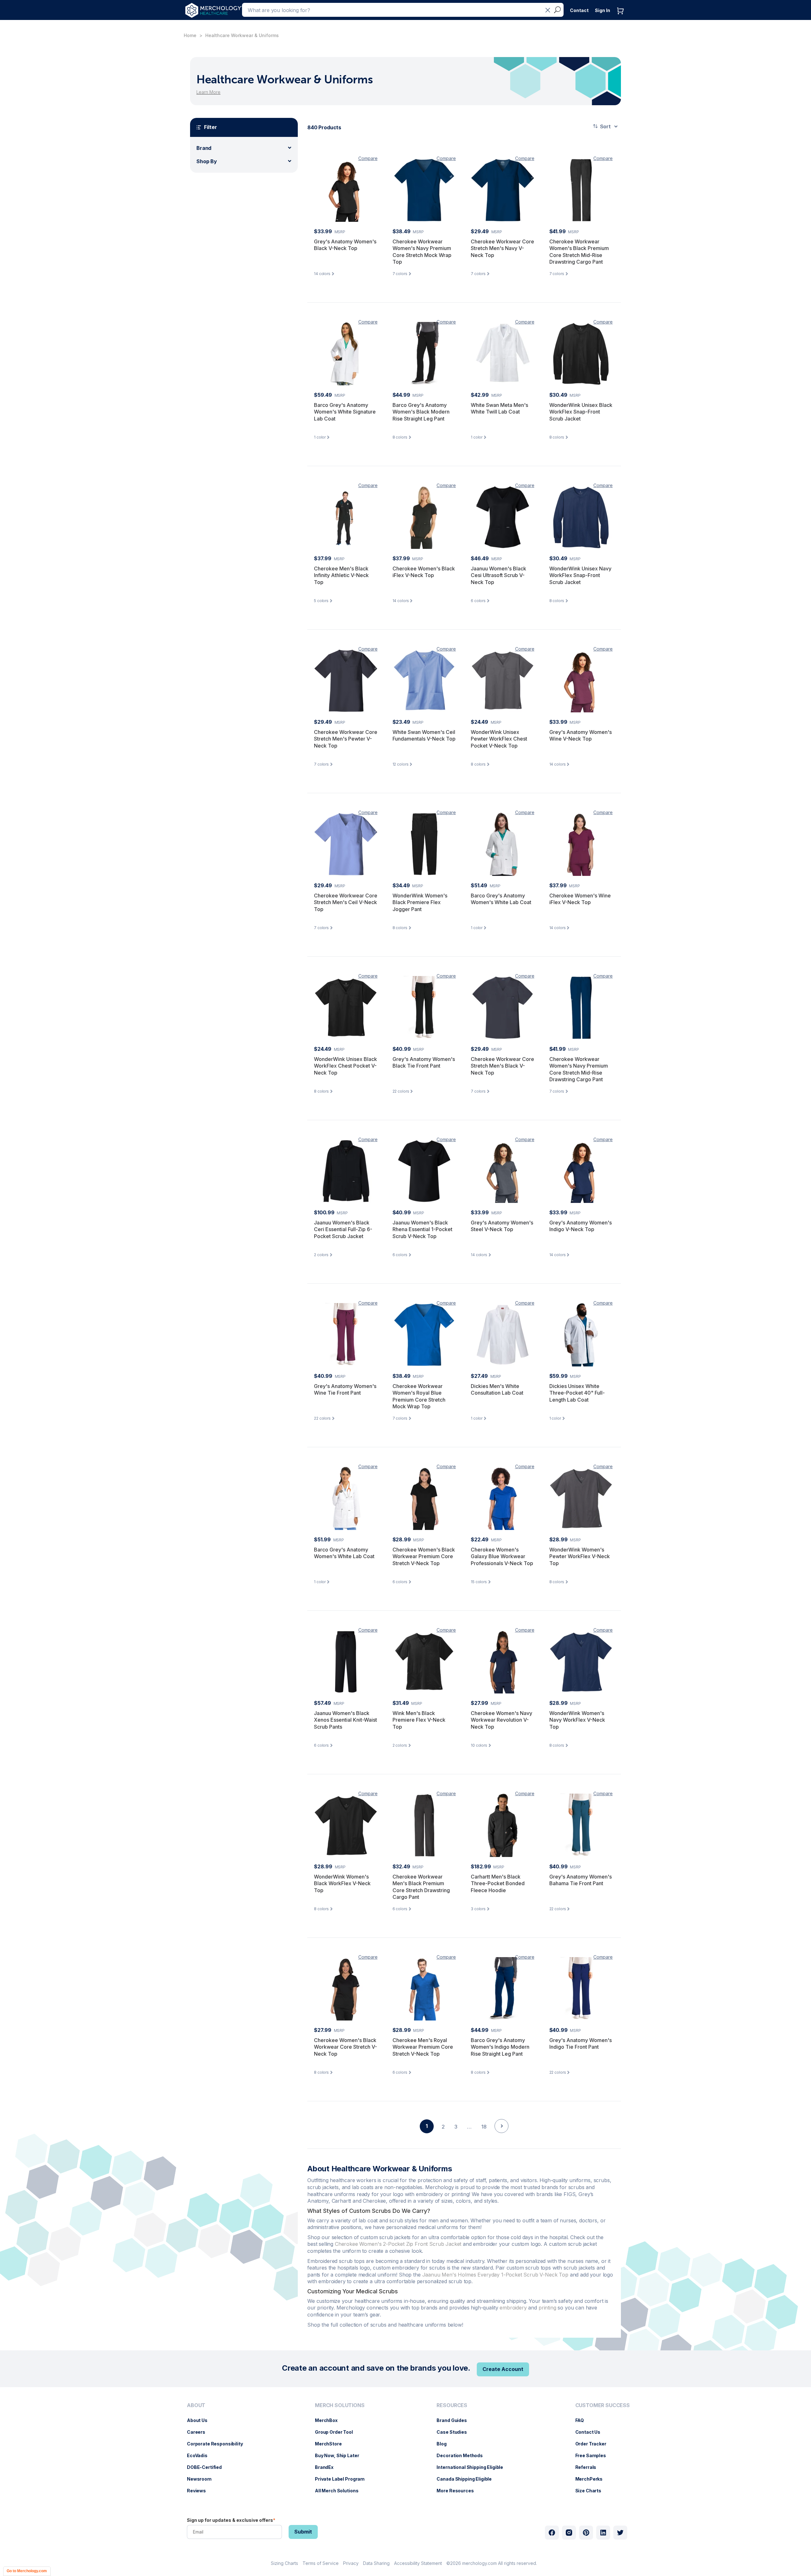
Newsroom (202, 2479)
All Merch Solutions (340, 2491)
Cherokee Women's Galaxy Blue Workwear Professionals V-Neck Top (502, 1556)
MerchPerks (592, 2479)
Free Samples (594, 2455)
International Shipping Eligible (473, 2467)
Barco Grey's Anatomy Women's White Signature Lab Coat (345, 412)
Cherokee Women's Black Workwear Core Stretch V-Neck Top (345, 2047)
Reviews (200, 2491)
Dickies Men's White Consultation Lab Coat (497, 1390)
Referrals (589, 2467)
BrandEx (327, 2467)
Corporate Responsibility (218, 2444)
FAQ (583, 2420)
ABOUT (196, 2405)
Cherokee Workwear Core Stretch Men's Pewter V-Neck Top (346, 739)
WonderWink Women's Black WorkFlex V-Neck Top (342, 1883)
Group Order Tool (337, 2432)
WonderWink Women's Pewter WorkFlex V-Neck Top (580, 1556)
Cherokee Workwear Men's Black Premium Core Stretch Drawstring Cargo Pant (421, 1887)
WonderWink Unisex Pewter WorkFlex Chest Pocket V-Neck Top (499, 739)
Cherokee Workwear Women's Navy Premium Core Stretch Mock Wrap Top (422, 252)
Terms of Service (321, 2563)
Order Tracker (594, 2444)
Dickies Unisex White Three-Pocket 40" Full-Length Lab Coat (577, 1393)
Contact (579, 10)
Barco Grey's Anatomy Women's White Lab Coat (501, 899)
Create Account (503, 2369)
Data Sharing (376, 2563)
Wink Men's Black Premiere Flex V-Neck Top (419, 1720)
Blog (445, 2444)
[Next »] (501, 2137)
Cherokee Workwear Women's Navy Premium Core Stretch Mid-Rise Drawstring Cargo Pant (579, 1069)
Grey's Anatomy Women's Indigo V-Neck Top (581, 1226)
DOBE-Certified (208, 2467)
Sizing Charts (284, 2563)
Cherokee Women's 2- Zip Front (398, 2244)
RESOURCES (452, 2405)
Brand (204, 148)
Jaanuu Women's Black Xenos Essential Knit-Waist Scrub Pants (345, 1720)
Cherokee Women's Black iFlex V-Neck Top (424, 572)
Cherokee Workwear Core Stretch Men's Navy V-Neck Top (502, 248)
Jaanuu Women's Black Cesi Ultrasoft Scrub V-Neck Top (498, 575)
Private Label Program (343, 2479)
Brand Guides (455, 2420)
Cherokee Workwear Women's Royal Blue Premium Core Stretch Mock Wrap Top (419, 1396)
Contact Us (591, 2432)
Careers (199, 2432)
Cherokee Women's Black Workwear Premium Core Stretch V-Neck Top (424, 1556)
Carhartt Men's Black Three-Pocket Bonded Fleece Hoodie (498, 1883)
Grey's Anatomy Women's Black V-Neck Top (345, 245)
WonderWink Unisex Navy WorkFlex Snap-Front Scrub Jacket (580, 575)
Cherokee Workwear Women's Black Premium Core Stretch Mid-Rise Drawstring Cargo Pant (579, 252)
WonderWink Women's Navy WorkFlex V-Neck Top (577, 1720)
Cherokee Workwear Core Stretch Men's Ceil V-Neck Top (346, 902)
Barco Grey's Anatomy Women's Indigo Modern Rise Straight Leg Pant (500, 2047)
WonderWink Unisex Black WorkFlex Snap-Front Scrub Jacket (581, 412)
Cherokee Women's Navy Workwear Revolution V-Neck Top (501, 1720)
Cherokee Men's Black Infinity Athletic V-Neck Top (341, 575)
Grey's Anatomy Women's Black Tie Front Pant (424, 1063)
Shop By (207, 161)
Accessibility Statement (418, 2563)
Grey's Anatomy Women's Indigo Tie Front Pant (581, 2044)
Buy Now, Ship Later (340, 2455)
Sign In (603, 10)
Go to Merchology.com (27, 2571)
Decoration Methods (463, 2455)
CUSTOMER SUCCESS (603, 2405)
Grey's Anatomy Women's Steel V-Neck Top (502, 1226)
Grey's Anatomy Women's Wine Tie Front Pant (345, 1390)
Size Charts (591, 2491)
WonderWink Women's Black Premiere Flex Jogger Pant (420, 902)
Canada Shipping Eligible (467, 2479)
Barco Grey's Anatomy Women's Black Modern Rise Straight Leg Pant (421, 412)
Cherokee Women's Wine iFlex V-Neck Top (580, 899)
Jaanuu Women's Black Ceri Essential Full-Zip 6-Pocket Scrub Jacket (343, 1229)
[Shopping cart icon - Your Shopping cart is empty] (622, 17)
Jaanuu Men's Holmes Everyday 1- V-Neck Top (495, 2275)
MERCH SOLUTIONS (340, 2405)
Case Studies (455, 2432)
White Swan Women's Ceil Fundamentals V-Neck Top (424, 736)
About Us (200, 2420)
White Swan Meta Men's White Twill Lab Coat (499, 408)
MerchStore (332, 2444)
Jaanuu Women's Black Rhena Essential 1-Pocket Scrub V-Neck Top (422, 1229)
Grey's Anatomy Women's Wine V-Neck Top (581, 736)
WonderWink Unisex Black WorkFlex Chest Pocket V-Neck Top (345, 1066)
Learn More (208, 92)
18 (484, 2127)
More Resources (458, 2491)
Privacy (351, 2563)
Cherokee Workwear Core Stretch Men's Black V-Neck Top (502, 1066)
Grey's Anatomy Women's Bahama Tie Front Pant (581, 1880)
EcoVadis (200, 2455)
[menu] (217, 2451)
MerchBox (329, 2420)
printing (548, 2308)
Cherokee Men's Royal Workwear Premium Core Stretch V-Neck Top (423, 2047)
